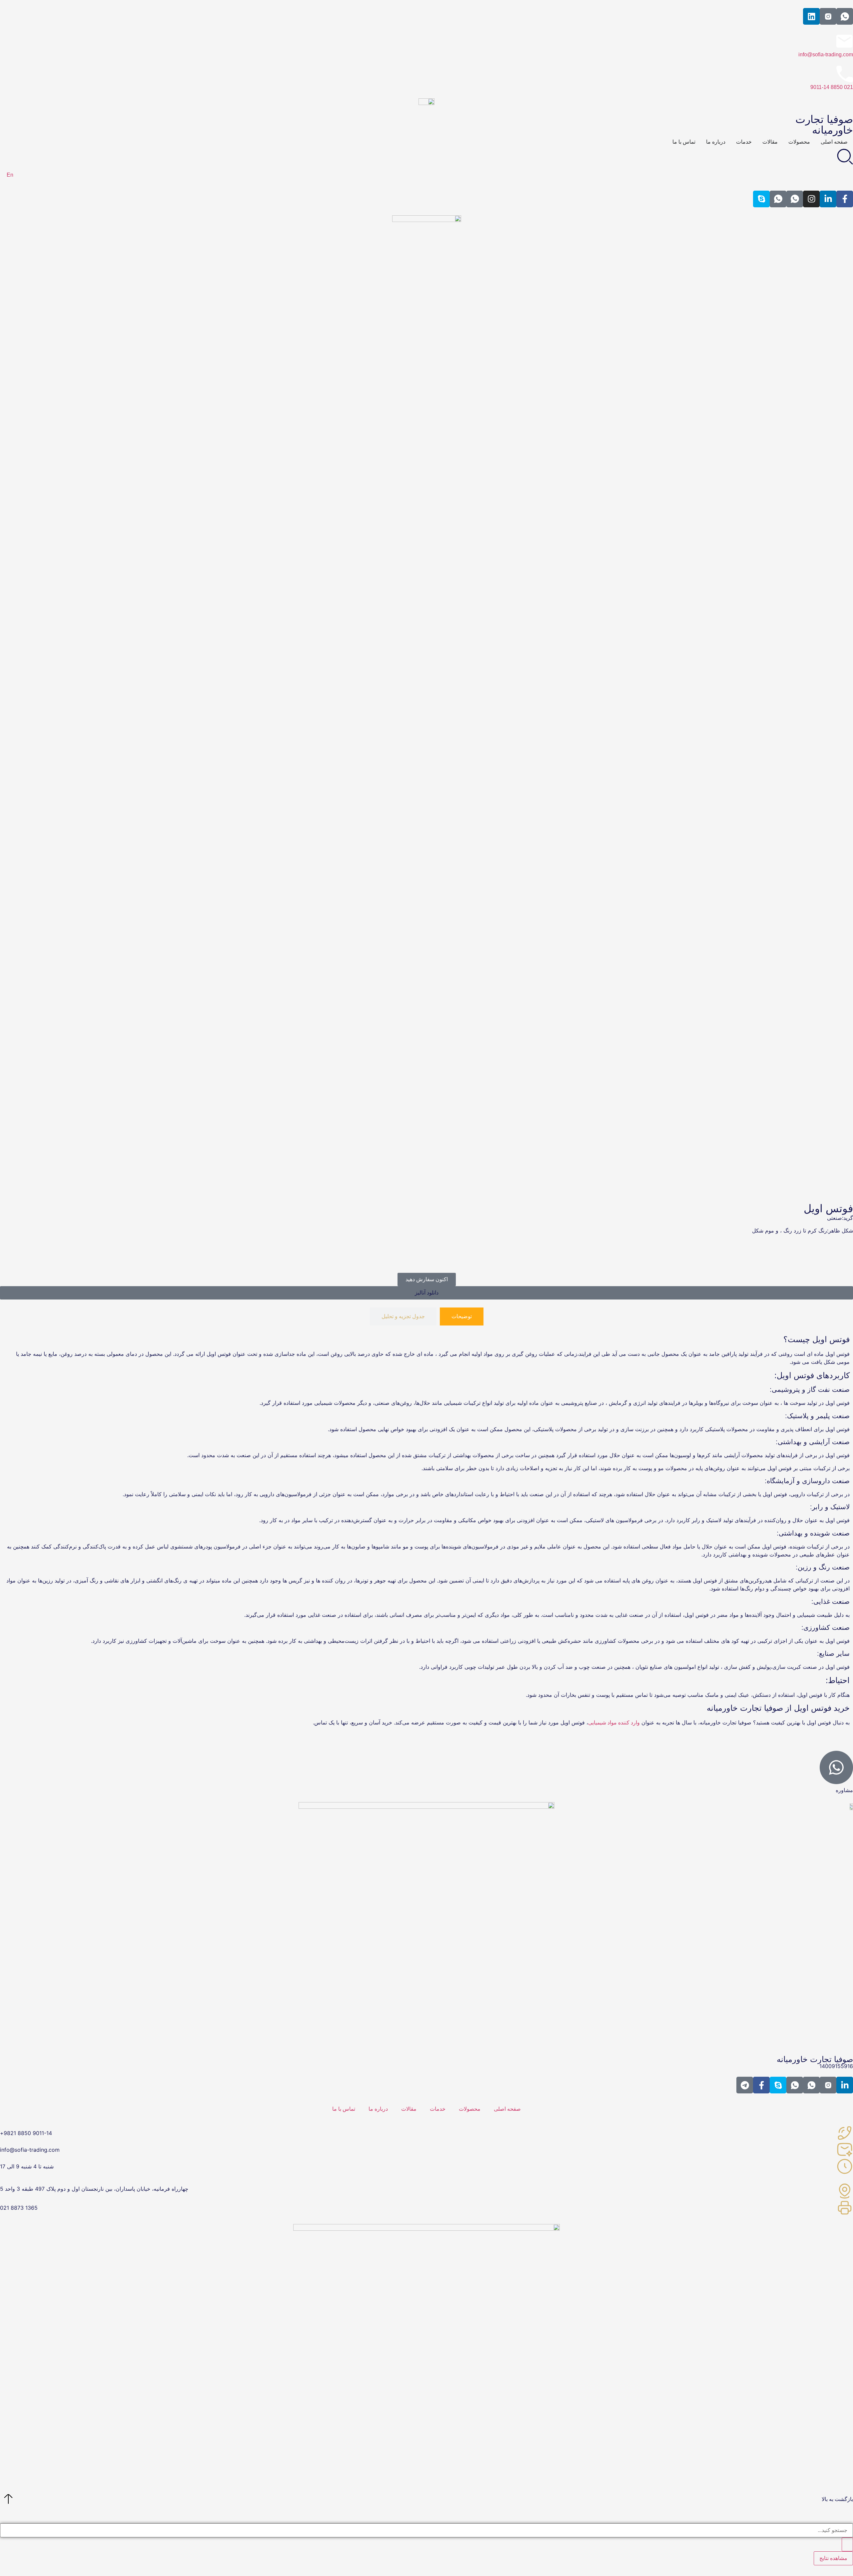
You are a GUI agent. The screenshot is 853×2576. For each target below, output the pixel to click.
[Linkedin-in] (828, 199)
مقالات (409, 2109)
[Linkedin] (811, 16)
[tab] (462, 1316)
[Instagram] (811, 199)
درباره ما (378, 2109)
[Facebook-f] (845, 199)
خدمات (438, 2109)
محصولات (470, 2109)
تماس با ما (344, 2109)
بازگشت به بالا (837, 2499)
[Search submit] (847, 2544)
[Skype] (761, 199)
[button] (426, 1293)
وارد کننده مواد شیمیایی (614, 1723)
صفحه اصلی (507, 2109)
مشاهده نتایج (833, 2558)
